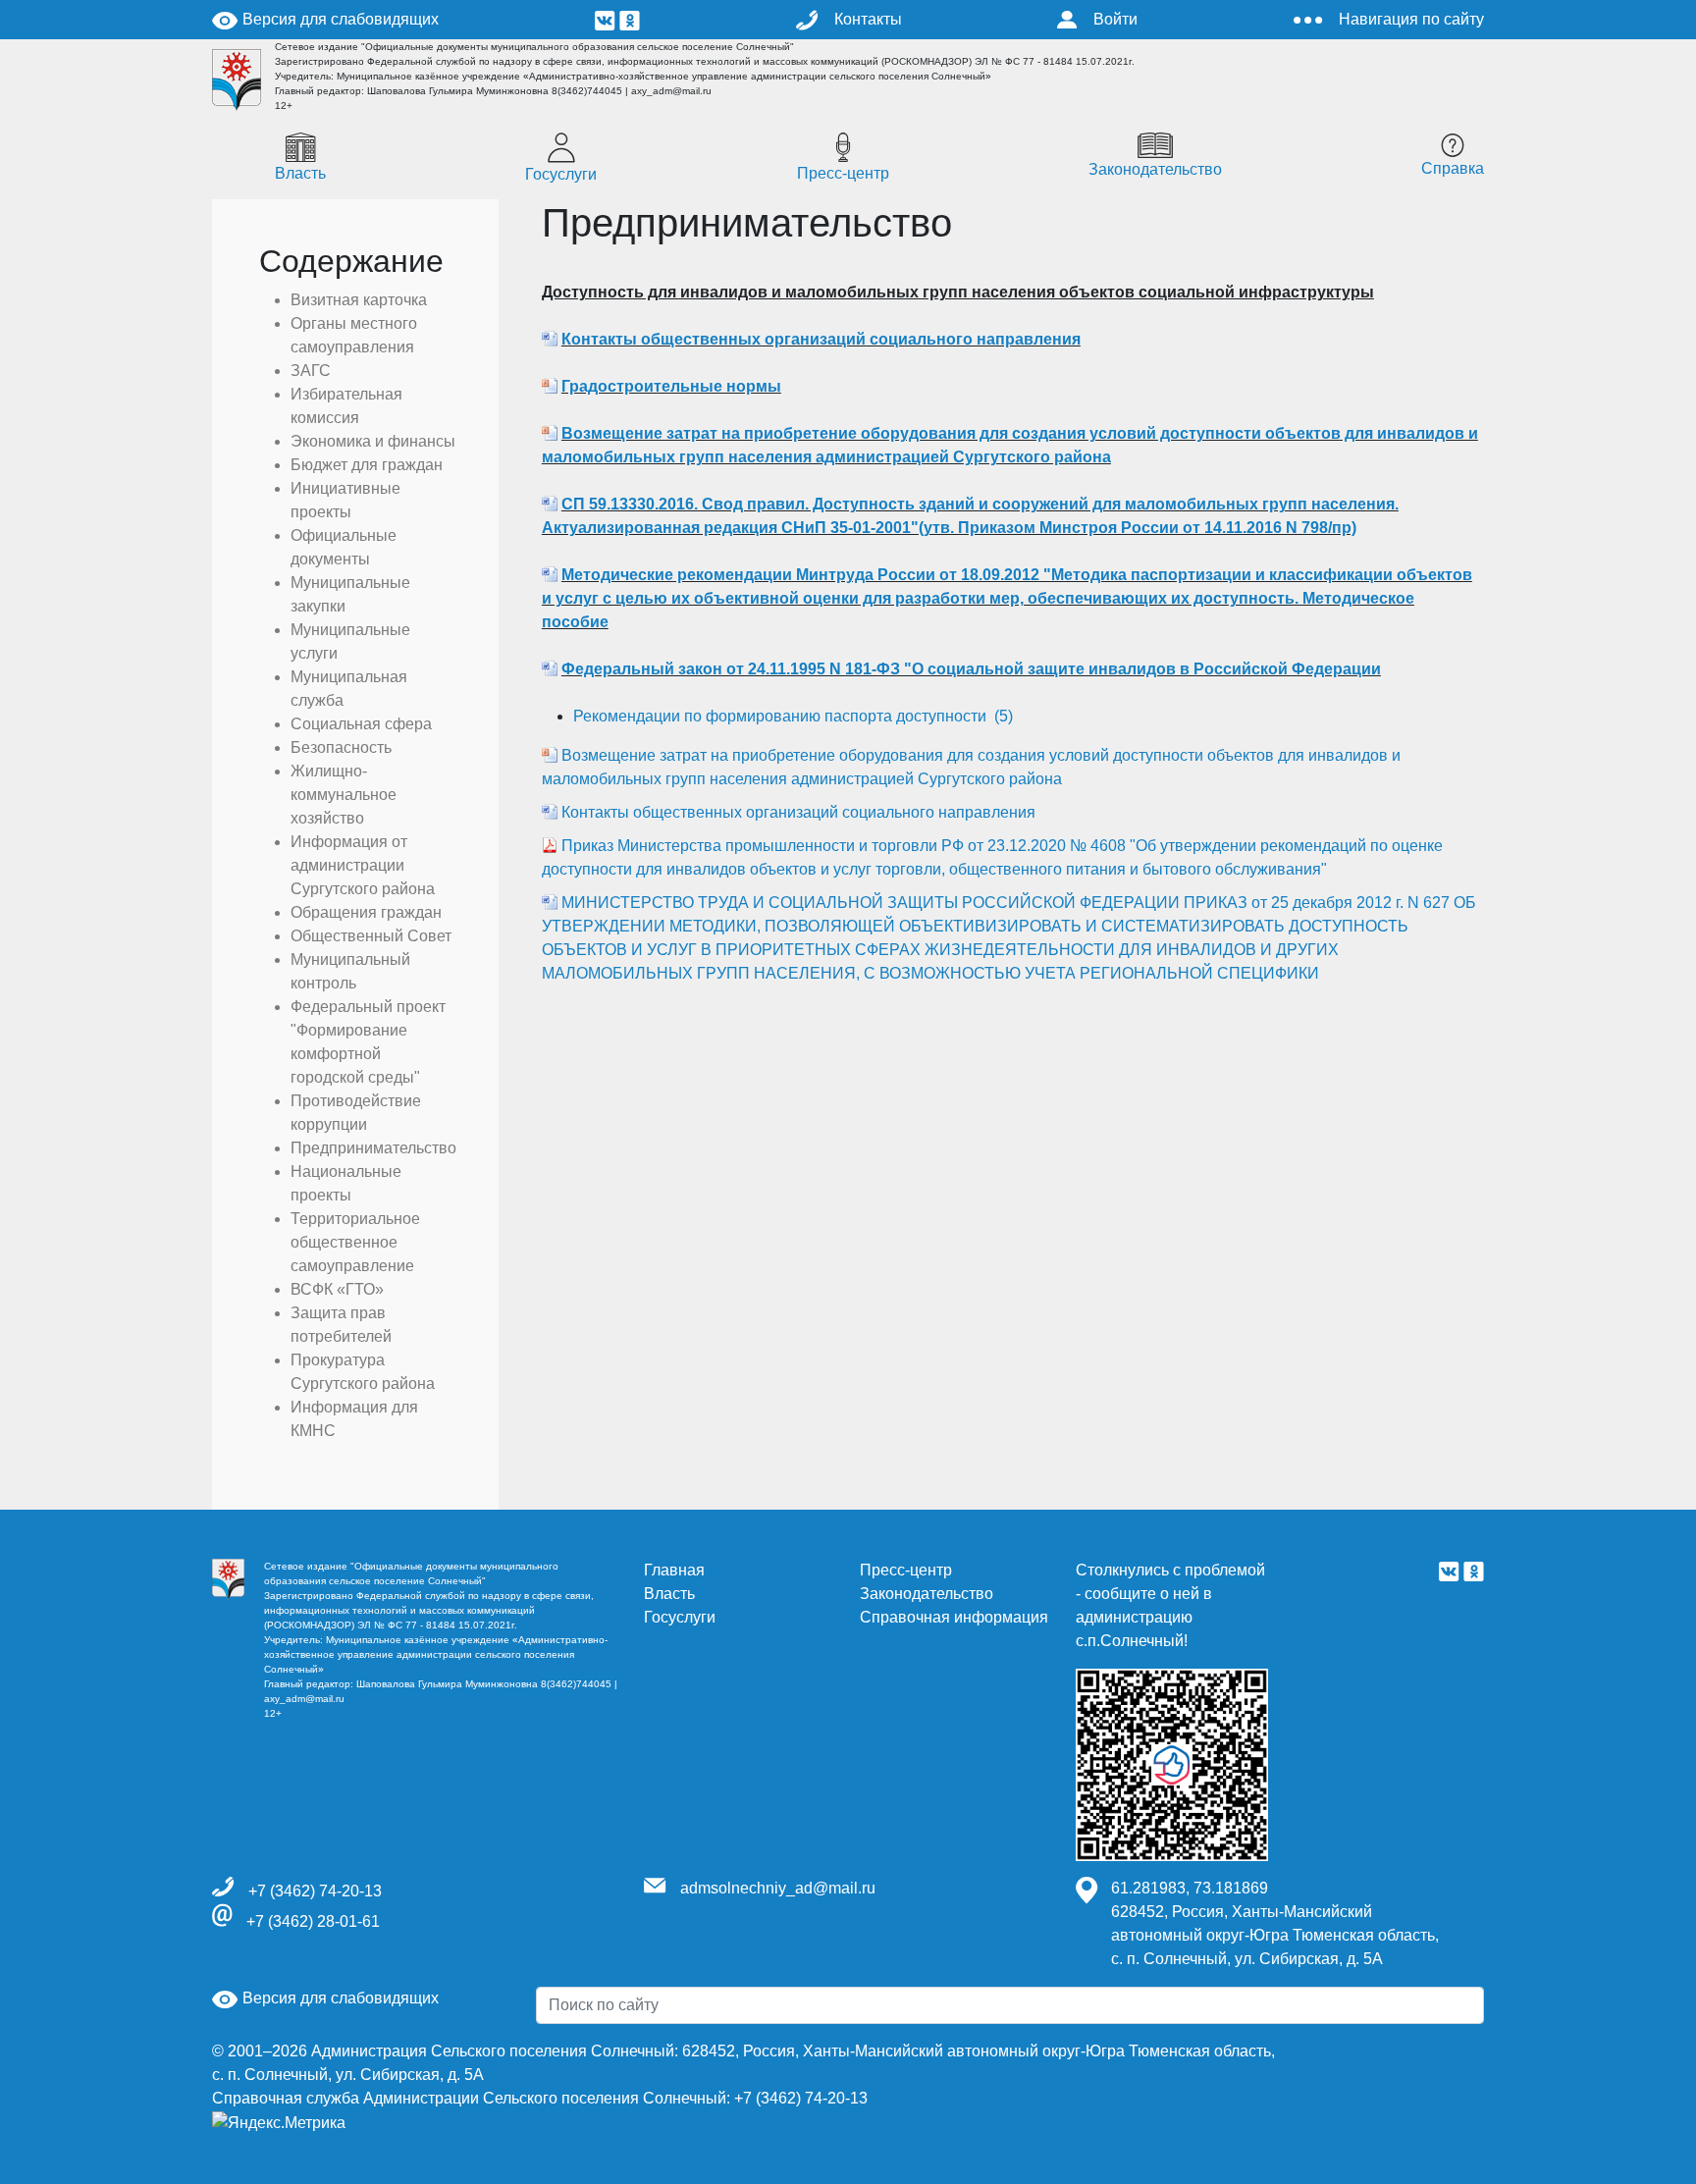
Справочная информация (954, 1617)
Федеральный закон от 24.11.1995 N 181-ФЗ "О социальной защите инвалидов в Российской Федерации (971, 669)
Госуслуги (561, 174)
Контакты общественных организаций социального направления (821, 339)
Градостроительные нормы (671, 386)
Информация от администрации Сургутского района (363, 865)
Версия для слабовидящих (339, 19)
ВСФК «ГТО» (337, 1289)
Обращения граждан (366, 912)
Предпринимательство (373, 1148)
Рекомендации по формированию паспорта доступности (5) (793, 716)
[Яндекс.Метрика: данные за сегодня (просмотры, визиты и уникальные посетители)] (279, 2123)
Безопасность (341, 747)
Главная (674, 1570)
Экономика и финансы (373, 441)
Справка (1453, 168)
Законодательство (1155, 169)
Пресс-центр (843, 173)
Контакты (868, 19)
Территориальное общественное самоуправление (355, 1242)
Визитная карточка (359, 300)
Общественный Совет (371, 936)
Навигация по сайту (1411, 19)
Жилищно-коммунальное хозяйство (344, 795)
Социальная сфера (361, 724)
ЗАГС (311, 371)
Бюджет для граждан (367, 465)
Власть (300, 173)
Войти (1115, 19)
